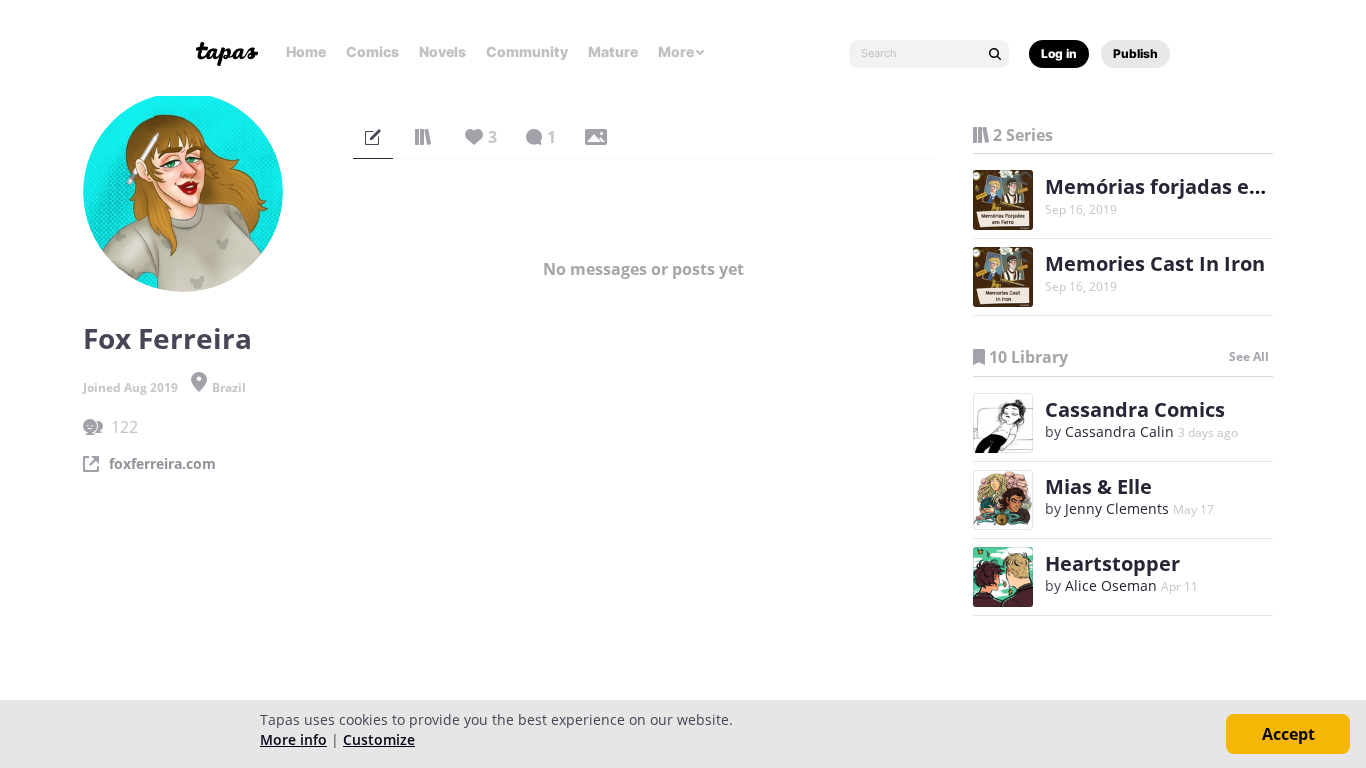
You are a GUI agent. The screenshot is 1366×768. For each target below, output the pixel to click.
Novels (442, 51)
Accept (1288, 734)
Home (306, 51)
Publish (1135, 53)
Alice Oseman (1111, 585)
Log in (1059, 53)
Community (527, 51)
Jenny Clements (1117, 508)
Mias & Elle (1098, 486)
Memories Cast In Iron (1155, 263)
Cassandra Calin (1119, 431)
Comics (372, 51)
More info (293, 739)
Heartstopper (1112, 563)
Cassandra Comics (1135, 409)
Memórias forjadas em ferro (1184, 186)
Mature (613, 51)
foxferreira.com (162, 464)
